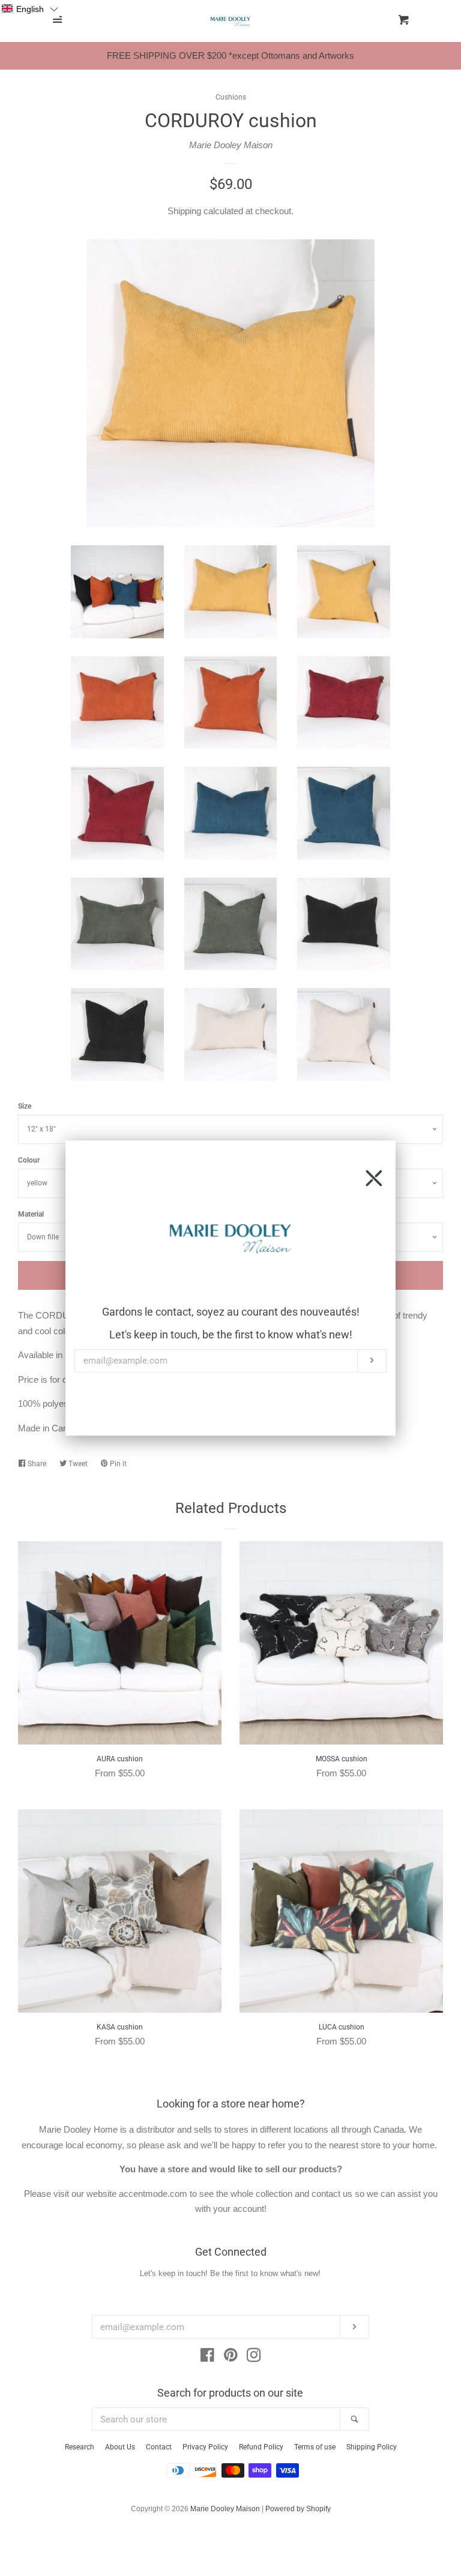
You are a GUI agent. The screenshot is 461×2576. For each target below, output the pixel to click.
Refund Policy (261, 2447)
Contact (159, 2447)
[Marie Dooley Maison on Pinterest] (231, 2357)
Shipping (184, 211)
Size (25, 1106)
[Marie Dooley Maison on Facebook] (207, 2357)
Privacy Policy (205, 2447)
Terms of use (315, 2447)
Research (80, 2447)
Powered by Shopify (298, 2509)
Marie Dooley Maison (231, 145)
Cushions (231, 97)
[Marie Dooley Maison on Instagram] (254, 2357)
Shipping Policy (372, 2447)
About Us (120, 2447)
